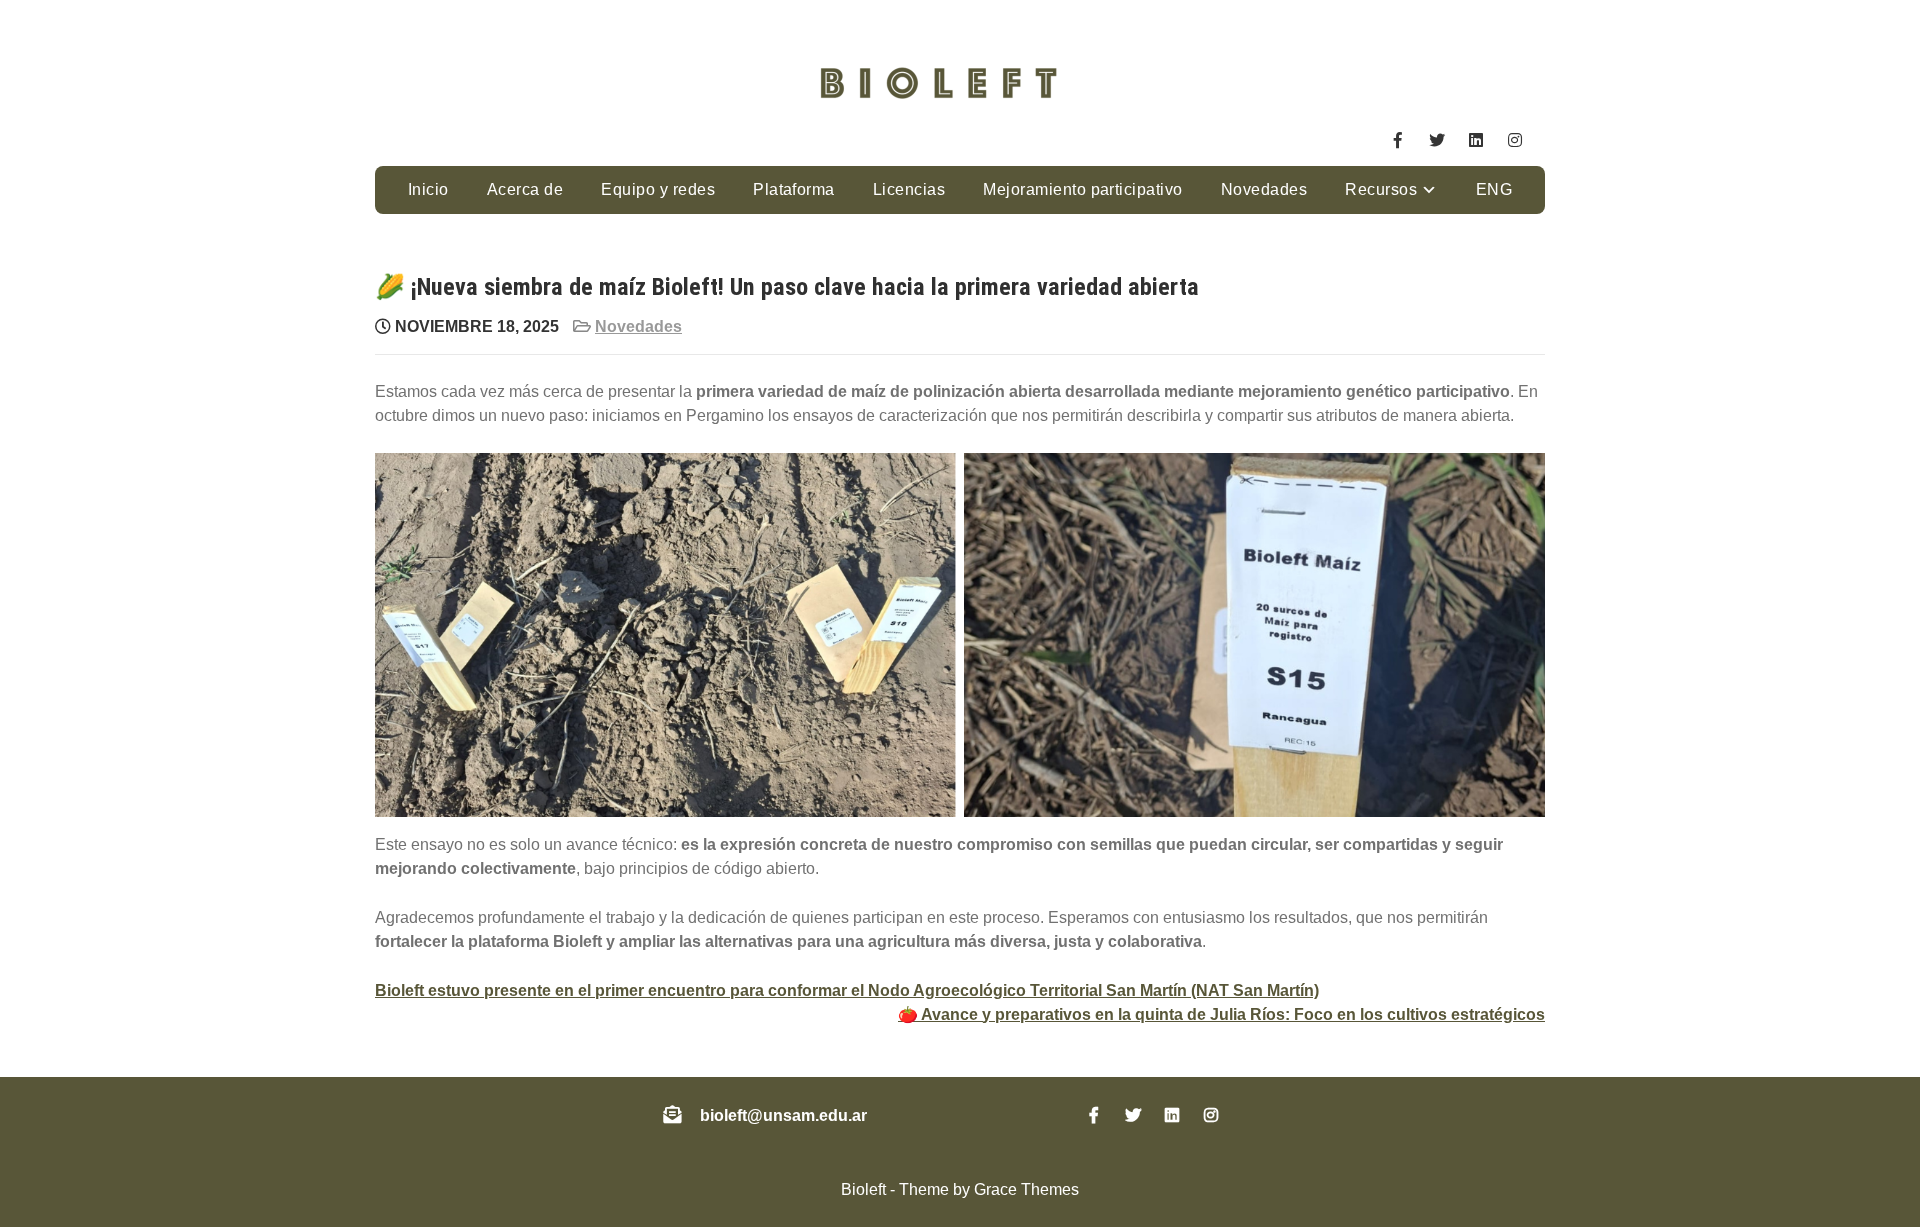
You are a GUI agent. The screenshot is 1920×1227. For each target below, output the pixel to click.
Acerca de (525, 189)
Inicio (428, 189)
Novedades (1264, 189)
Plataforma (794, 189)
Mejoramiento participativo (1082, 189)
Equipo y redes (658, 189)
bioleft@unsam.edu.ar (783, 1115)
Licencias (909, 189)
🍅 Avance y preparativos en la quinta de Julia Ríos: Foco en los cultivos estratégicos (1221, 1014)
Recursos (1381, 189)
